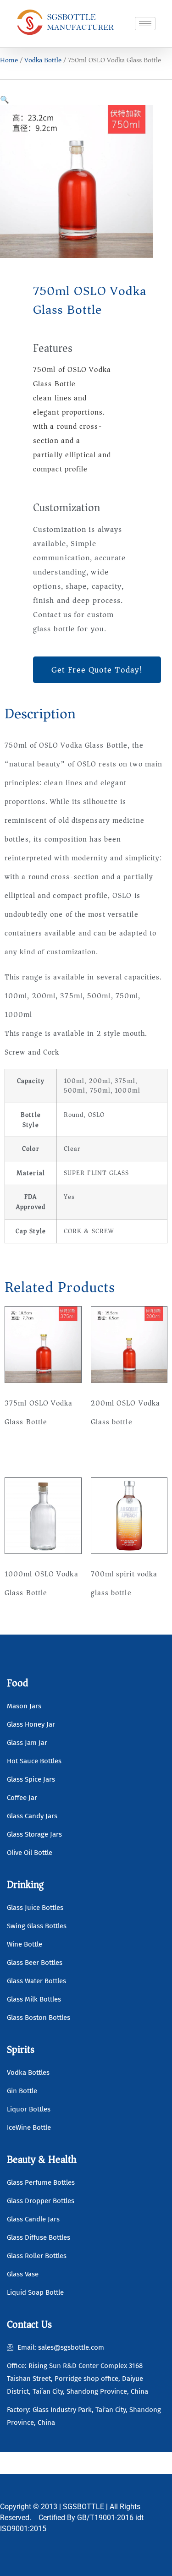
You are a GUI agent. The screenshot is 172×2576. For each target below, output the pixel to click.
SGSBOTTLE (83, 2507)
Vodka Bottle (43, 60)
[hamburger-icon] (145, 24)
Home (9, 60)
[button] (5, 99)
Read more (30, 1451)
